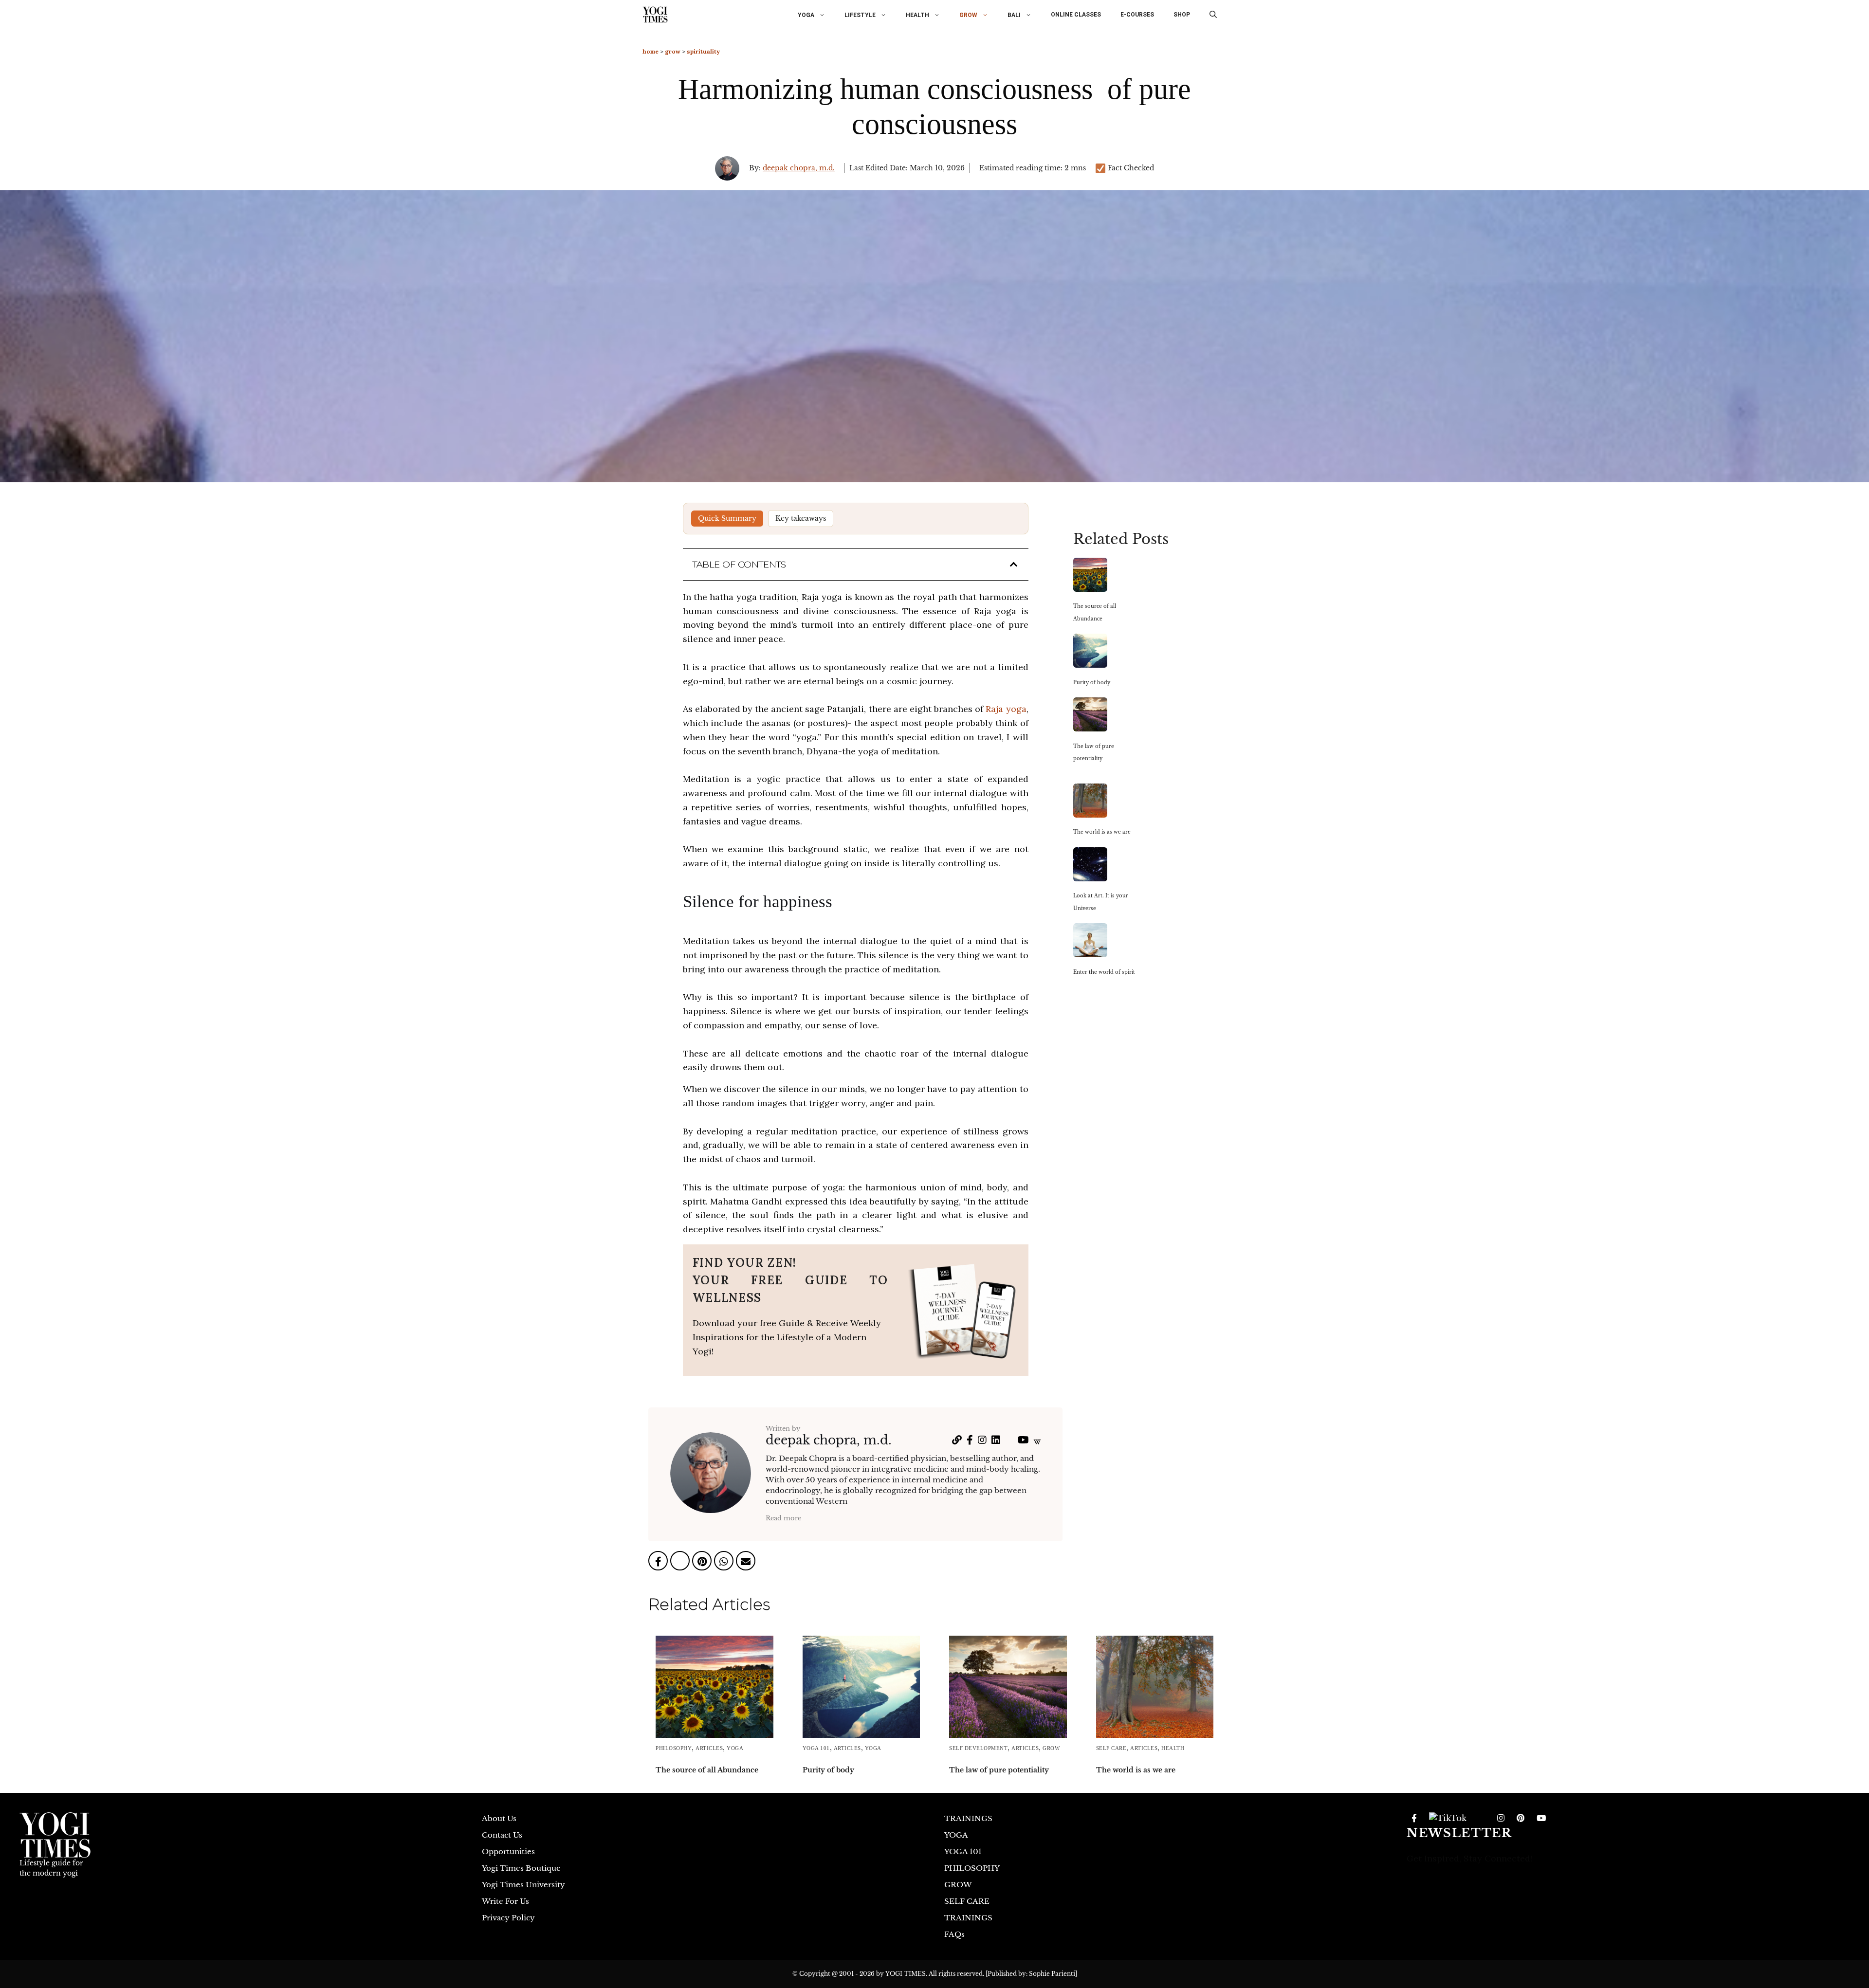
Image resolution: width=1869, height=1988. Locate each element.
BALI (1014, 15)
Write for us (505, 1901)
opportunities (508, 1851)
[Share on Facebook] (659, 1562)
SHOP (1182, 15)
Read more (783, 1518)
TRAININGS (968, 1818)
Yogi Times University (523, 1885)
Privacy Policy (508, 1918)
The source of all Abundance (707, 1770)
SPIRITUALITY (703, 51)
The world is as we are (1136, 1770)
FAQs (954, 1934)
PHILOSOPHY (674, 1748)
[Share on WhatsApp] (725, 1562)
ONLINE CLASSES (1076, 15)
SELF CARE (1111, 1748)
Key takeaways (801, 518)
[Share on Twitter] (681, 1562)
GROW (968, 15)
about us (499, 1818)
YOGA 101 (816, 1748)
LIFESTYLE (860, 15)
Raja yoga (1005, 709)
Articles (709, 1748)
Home (650, 51)
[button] (1213, 15)
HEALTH (917, 15)
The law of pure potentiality (999, 1770)
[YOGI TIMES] (655, 15)
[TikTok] (1448, 1819)
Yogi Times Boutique (521, 1868)
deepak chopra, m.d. (799, 168)
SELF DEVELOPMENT (978, 1748)
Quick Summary (727, 518)
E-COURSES (1137, 15)
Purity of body (828, 1770)
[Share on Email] (746, 1562)
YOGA (806, 15)
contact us (502, 1835)
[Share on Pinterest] (703, 1562)
